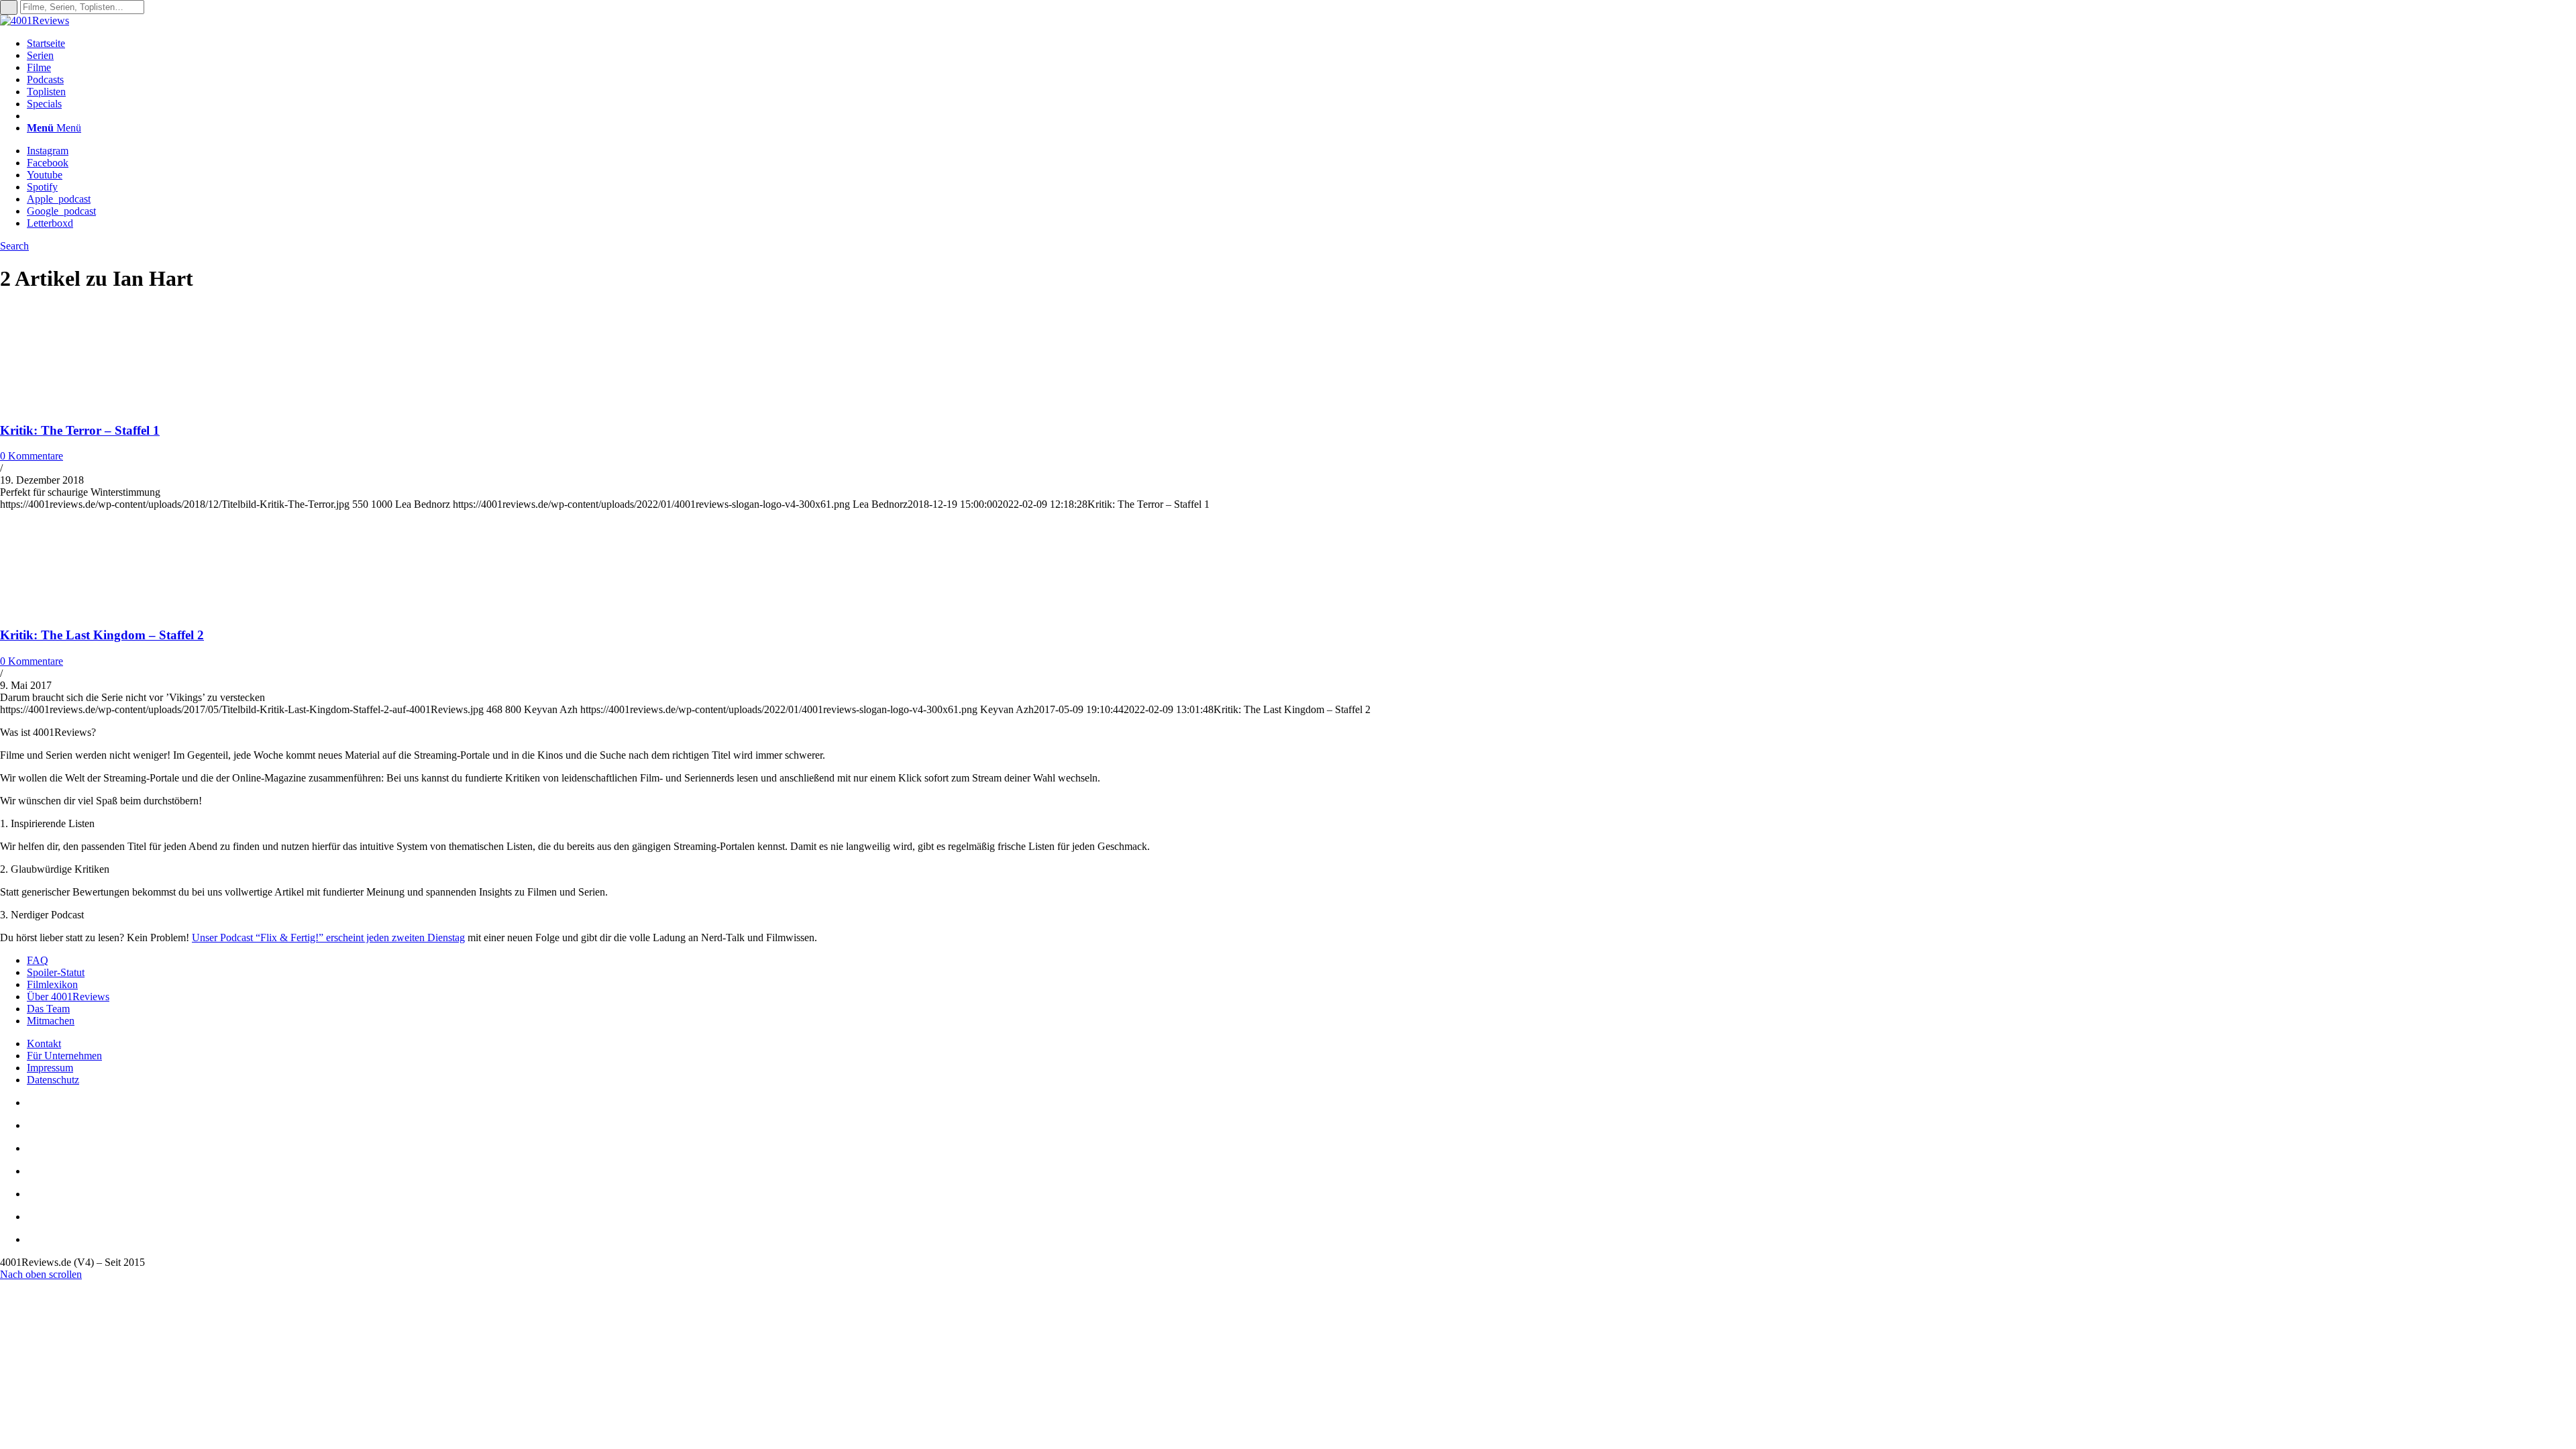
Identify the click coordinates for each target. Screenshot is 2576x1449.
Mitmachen (51, 1021)
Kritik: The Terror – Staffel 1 (80, 430)
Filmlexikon (52, 984)
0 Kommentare (32, 456)
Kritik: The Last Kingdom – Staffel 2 (102, 635)
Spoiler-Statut (56, 972)
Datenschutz (53, 1080)
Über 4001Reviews (68, 997)
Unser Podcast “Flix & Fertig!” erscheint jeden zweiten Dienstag (328, 937)
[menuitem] (1301, 44)
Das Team (48, 1009)
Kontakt (44, 1043)
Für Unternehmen (64, 1056)
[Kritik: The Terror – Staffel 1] (87, 404)
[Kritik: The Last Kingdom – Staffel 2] (87, 609)
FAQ (38, 960)
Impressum (50, 1068)
